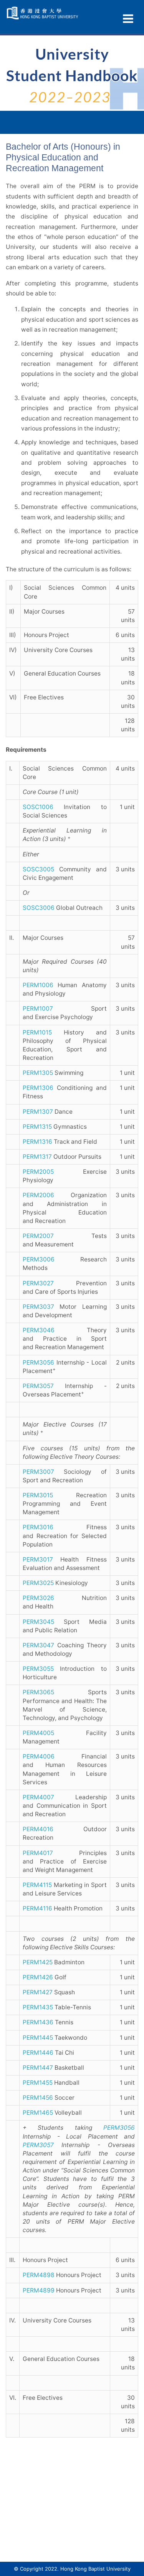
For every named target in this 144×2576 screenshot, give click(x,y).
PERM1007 (38, 1009)
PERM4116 (37, 1908)
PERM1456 (38, 2098)
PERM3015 (38, 1495)
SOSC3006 (39, 908)
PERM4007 (38, 1797)
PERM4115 (37, 1885)
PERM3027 (38, 1283)
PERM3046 (39, 1330)
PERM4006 (39, 1756)
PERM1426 (38, 1977)
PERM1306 (38, 1088)
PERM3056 (38, 1362)
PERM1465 (38, 2113)
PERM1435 (38, 2007)
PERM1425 (38, 1962)
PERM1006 (38, 985)
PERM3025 (38, 1583)
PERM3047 (38, 1645)
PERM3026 (38, 1598)
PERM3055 (38, 1669)
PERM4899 (39, 2290)
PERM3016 (38, 1527)
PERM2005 (38, 1172)
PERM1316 (37, 1142)
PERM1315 (37, 1127)
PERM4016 (38, 1829)
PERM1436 (38, 2022)
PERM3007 (38, 1472)
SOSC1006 (38, 807)
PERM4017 (38, 1853)
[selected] (43, 13)
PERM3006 (39, 1259)
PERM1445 (38, 2038)
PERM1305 (38, 1073)
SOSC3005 (38, 869)
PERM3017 (38, 1559)
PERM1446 (38, 2053)
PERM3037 (38, 1307)
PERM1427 (38, 1992)
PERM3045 (38, 1622)
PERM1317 (37, 1157)
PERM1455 (38, 2083)
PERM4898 (39, 2275)
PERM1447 (38, 2068)
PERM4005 (38, 1733)
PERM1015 (37, 1032)
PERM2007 (38, 1236)
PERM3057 (38, 1386)
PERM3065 (38, 1692)
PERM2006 (38, 1195)
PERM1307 (38, 1112)
